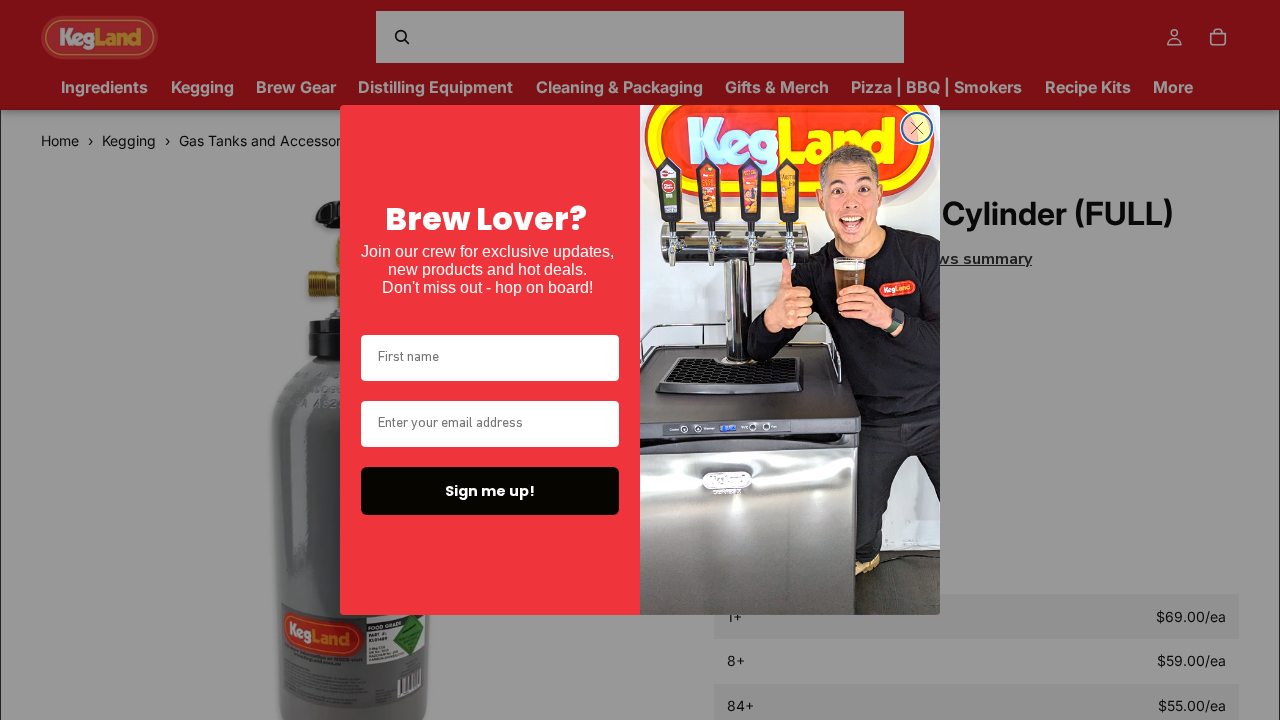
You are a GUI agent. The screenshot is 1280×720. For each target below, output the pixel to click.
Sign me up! (490, 491)
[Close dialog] (917, 128)
